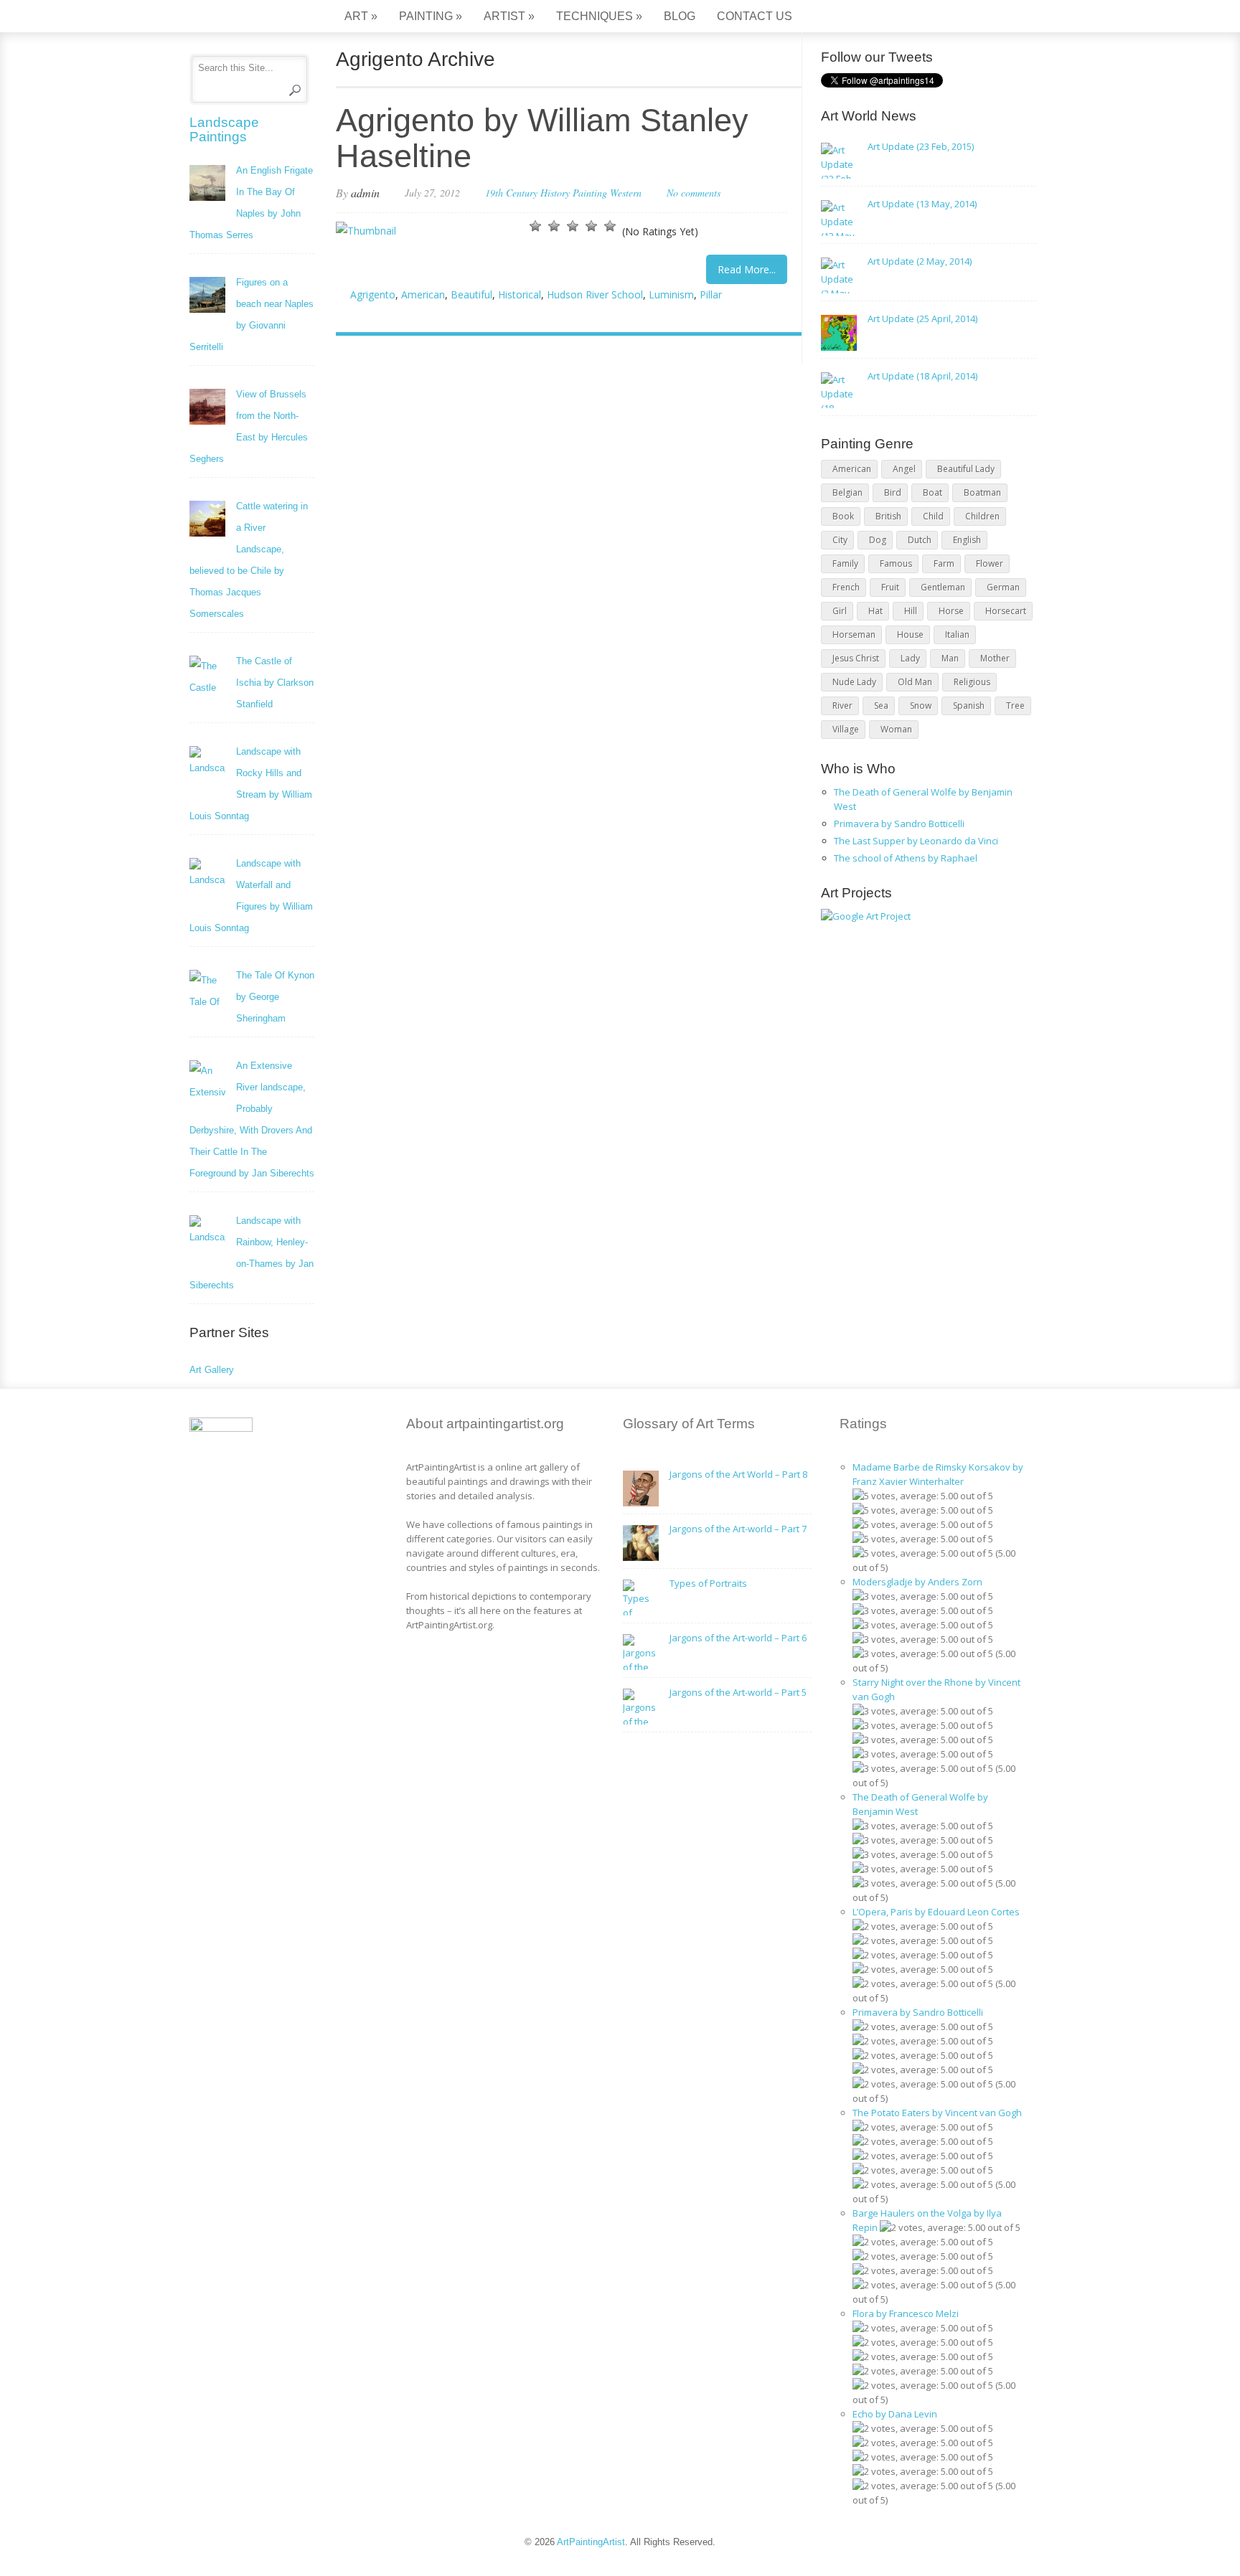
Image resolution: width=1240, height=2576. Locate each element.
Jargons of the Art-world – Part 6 (738, 1638)
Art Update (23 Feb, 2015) (921, 146)
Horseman (854, 634)
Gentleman (943, 587)
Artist (509, 16)
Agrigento (373, 294)
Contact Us (755, 16)
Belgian (847, 492)
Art (361, 16)
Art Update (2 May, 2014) (920, 261)
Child (933, 516)
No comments (694, 193)
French (846, 587)
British (888, 516)
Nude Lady (854, 682)
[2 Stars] (554, 226)
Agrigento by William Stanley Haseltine (542, 138)
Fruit (890, 587)
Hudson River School (595, 294)
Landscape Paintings (224, 129)
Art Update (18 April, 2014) (922, 376)
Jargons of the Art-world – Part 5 (738, 1692)
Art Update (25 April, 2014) (922, 319)
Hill (911, 611)
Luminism (671, 294)
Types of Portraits (708, 1583)
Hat (875, 611)
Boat (933, 492)
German (1003, 587)
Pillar (711, 294)
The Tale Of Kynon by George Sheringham (275, 997)
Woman (896, 729)
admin (365, 193)
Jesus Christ (856, 658)
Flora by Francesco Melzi (906, 2313)
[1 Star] (535, 226)
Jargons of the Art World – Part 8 (738, 1474)
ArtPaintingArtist (244, 18)
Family (845, 563)
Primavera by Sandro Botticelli (899, 824)
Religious (972, 682)
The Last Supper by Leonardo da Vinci (916, 841)
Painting (431, 16)
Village (846, 729)
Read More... (747, 269)
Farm (944, 563)
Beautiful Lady (966, 469)
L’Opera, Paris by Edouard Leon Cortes (936, 1912)
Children (982, 516)
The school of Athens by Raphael (906, 858)
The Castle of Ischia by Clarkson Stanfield (275, 683)
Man (950, 658)
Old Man (915, 682)
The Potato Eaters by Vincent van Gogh (937, 2113)
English (967, 540)
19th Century (511, 193)
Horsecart (1006, 611)
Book (843, 516)
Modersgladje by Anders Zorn (917, 1582)
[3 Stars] (573, 226)
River (842, 706)
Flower (990, 563)
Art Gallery (212, 1370)
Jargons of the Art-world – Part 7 (738, 1529)
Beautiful (471, 294)
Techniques (599, 16)
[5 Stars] (610, 226)
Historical (520, 294)
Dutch (920, 540)
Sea (881, 706)
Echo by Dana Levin (895, 2414)
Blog (680, 16)
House (910, 634)
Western (626, 193)
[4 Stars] (591, 226)
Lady (910, 658)
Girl (840, 611)
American (423, 294)
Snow (921, 706)
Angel (904, 469)
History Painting (574, 193)
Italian (957, 634)
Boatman (982, 492)
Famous (896, 563)
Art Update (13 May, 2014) (922, 204)
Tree (1015, 706)
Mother (995, 658)
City (840, 540)
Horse (951, 611)
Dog (878, 540)
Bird (893, 492)
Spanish (969, 706)
